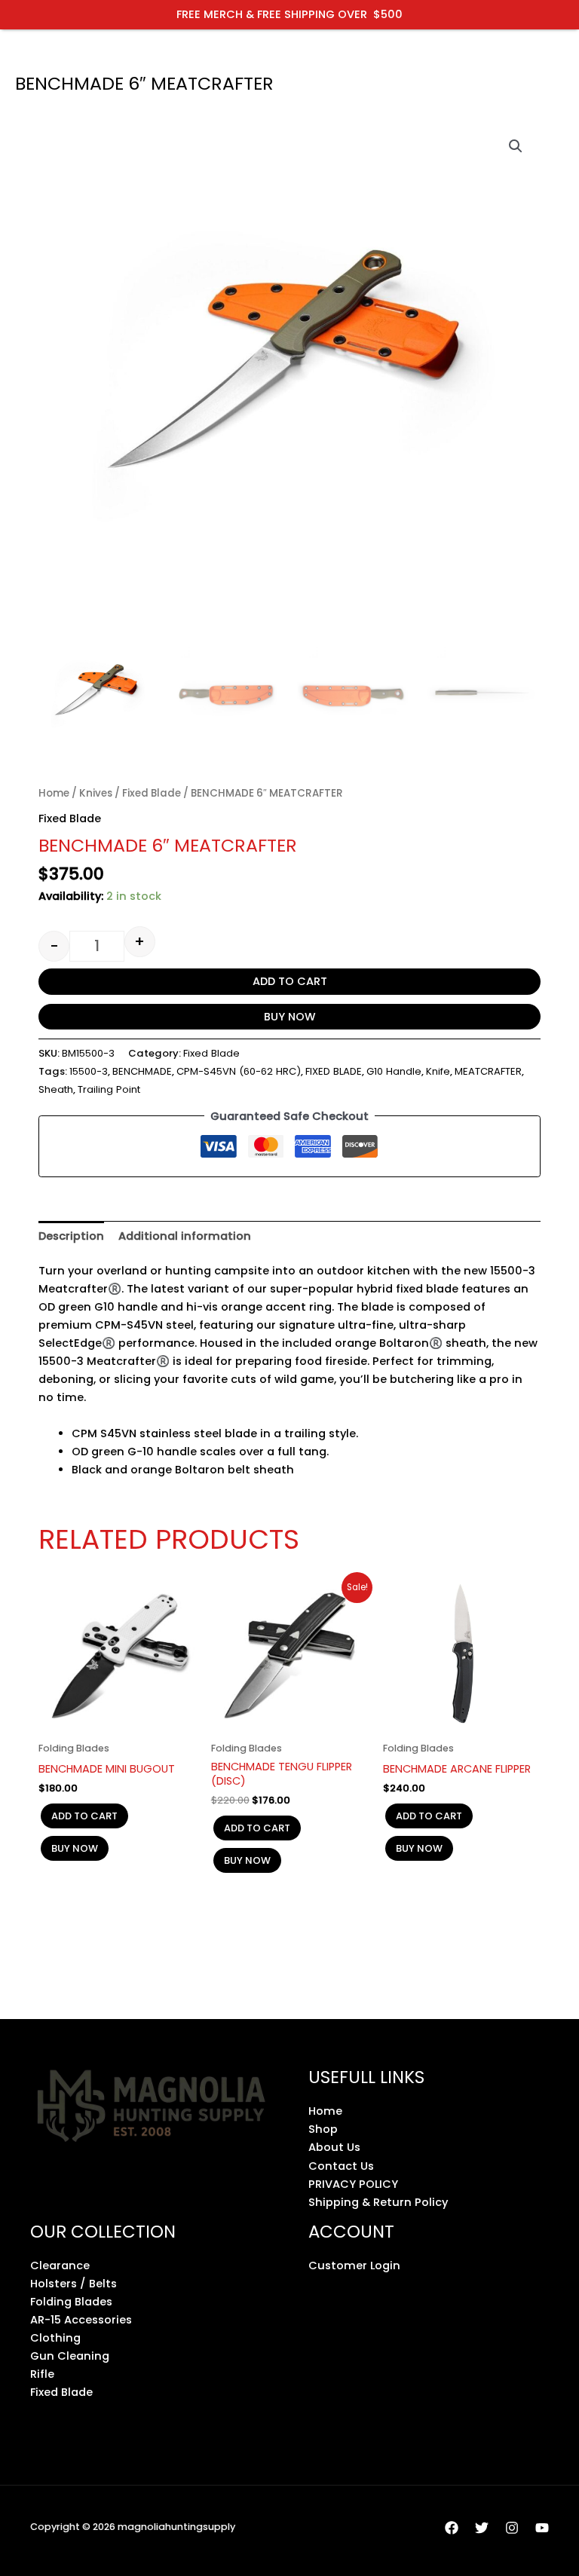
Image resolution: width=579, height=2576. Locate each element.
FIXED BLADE (334, 1071)
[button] (516, 146)
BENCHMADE (142, 1071)
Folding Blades (71, 2302)
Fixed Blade (152, 793)
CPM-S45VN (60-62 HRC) (239, 1071)
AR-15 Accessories (81, 2320)
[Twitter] (482, 2528)
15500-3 (89, 1071)
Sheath (56, 1089)
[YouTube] (542, 2528)
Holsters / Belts (74, 2284)
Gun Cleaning (70, 2356)
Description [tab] (71, 1236)
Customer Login (354, 2265)
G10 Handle (394, 1071)
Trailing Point (109, 1089)
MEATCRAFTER (488, 1071)
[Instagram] (512, 2528)
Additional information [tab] (185, 1236)
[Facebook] (452, 2528)
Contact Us (341, 2166)
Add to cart (290, 981)
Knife (438, 1071)
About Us (334, 2147)
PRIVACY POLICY (353, 2184)
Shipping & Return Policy (378, 2202)
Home (54, 793)
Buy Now (290, 1017)
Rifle (42, 2374)
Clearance (60, 2265)
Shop (323, 2129)
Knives (96, 793)
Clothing (55, 2338)
